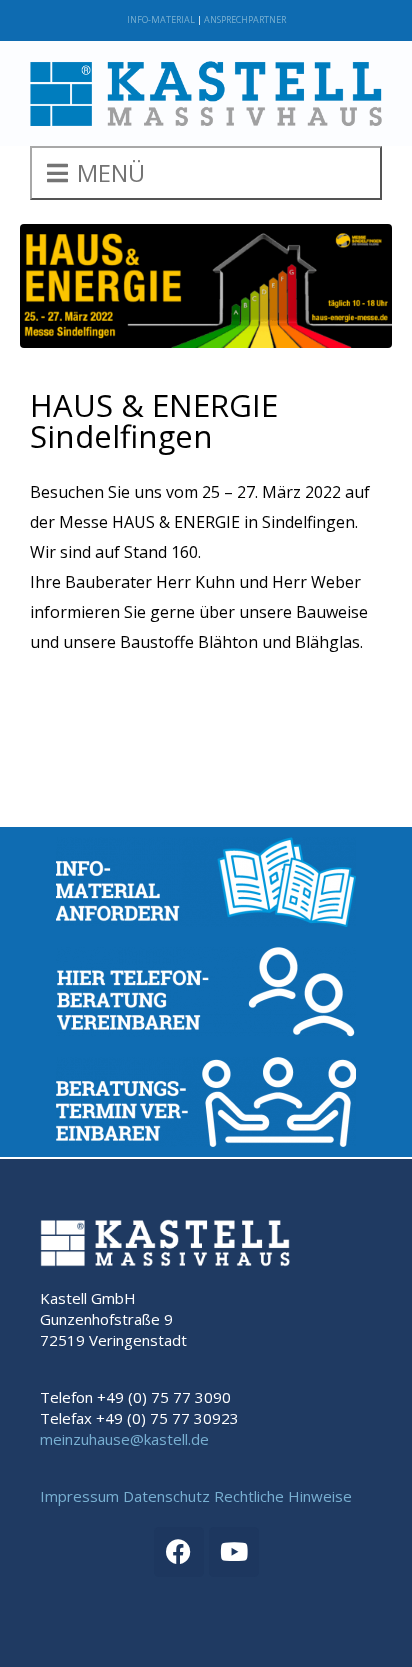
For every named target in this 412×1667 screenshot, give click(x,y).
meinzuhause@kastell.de (124, 1439)
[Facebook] (179, 1552)
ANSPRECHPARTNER (245, 19)
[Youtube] (234, 1552)
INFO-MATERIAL (161, 19)
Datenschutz (166, 1496)
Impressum (79, 1496)
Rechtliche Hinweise (283, 1496)
